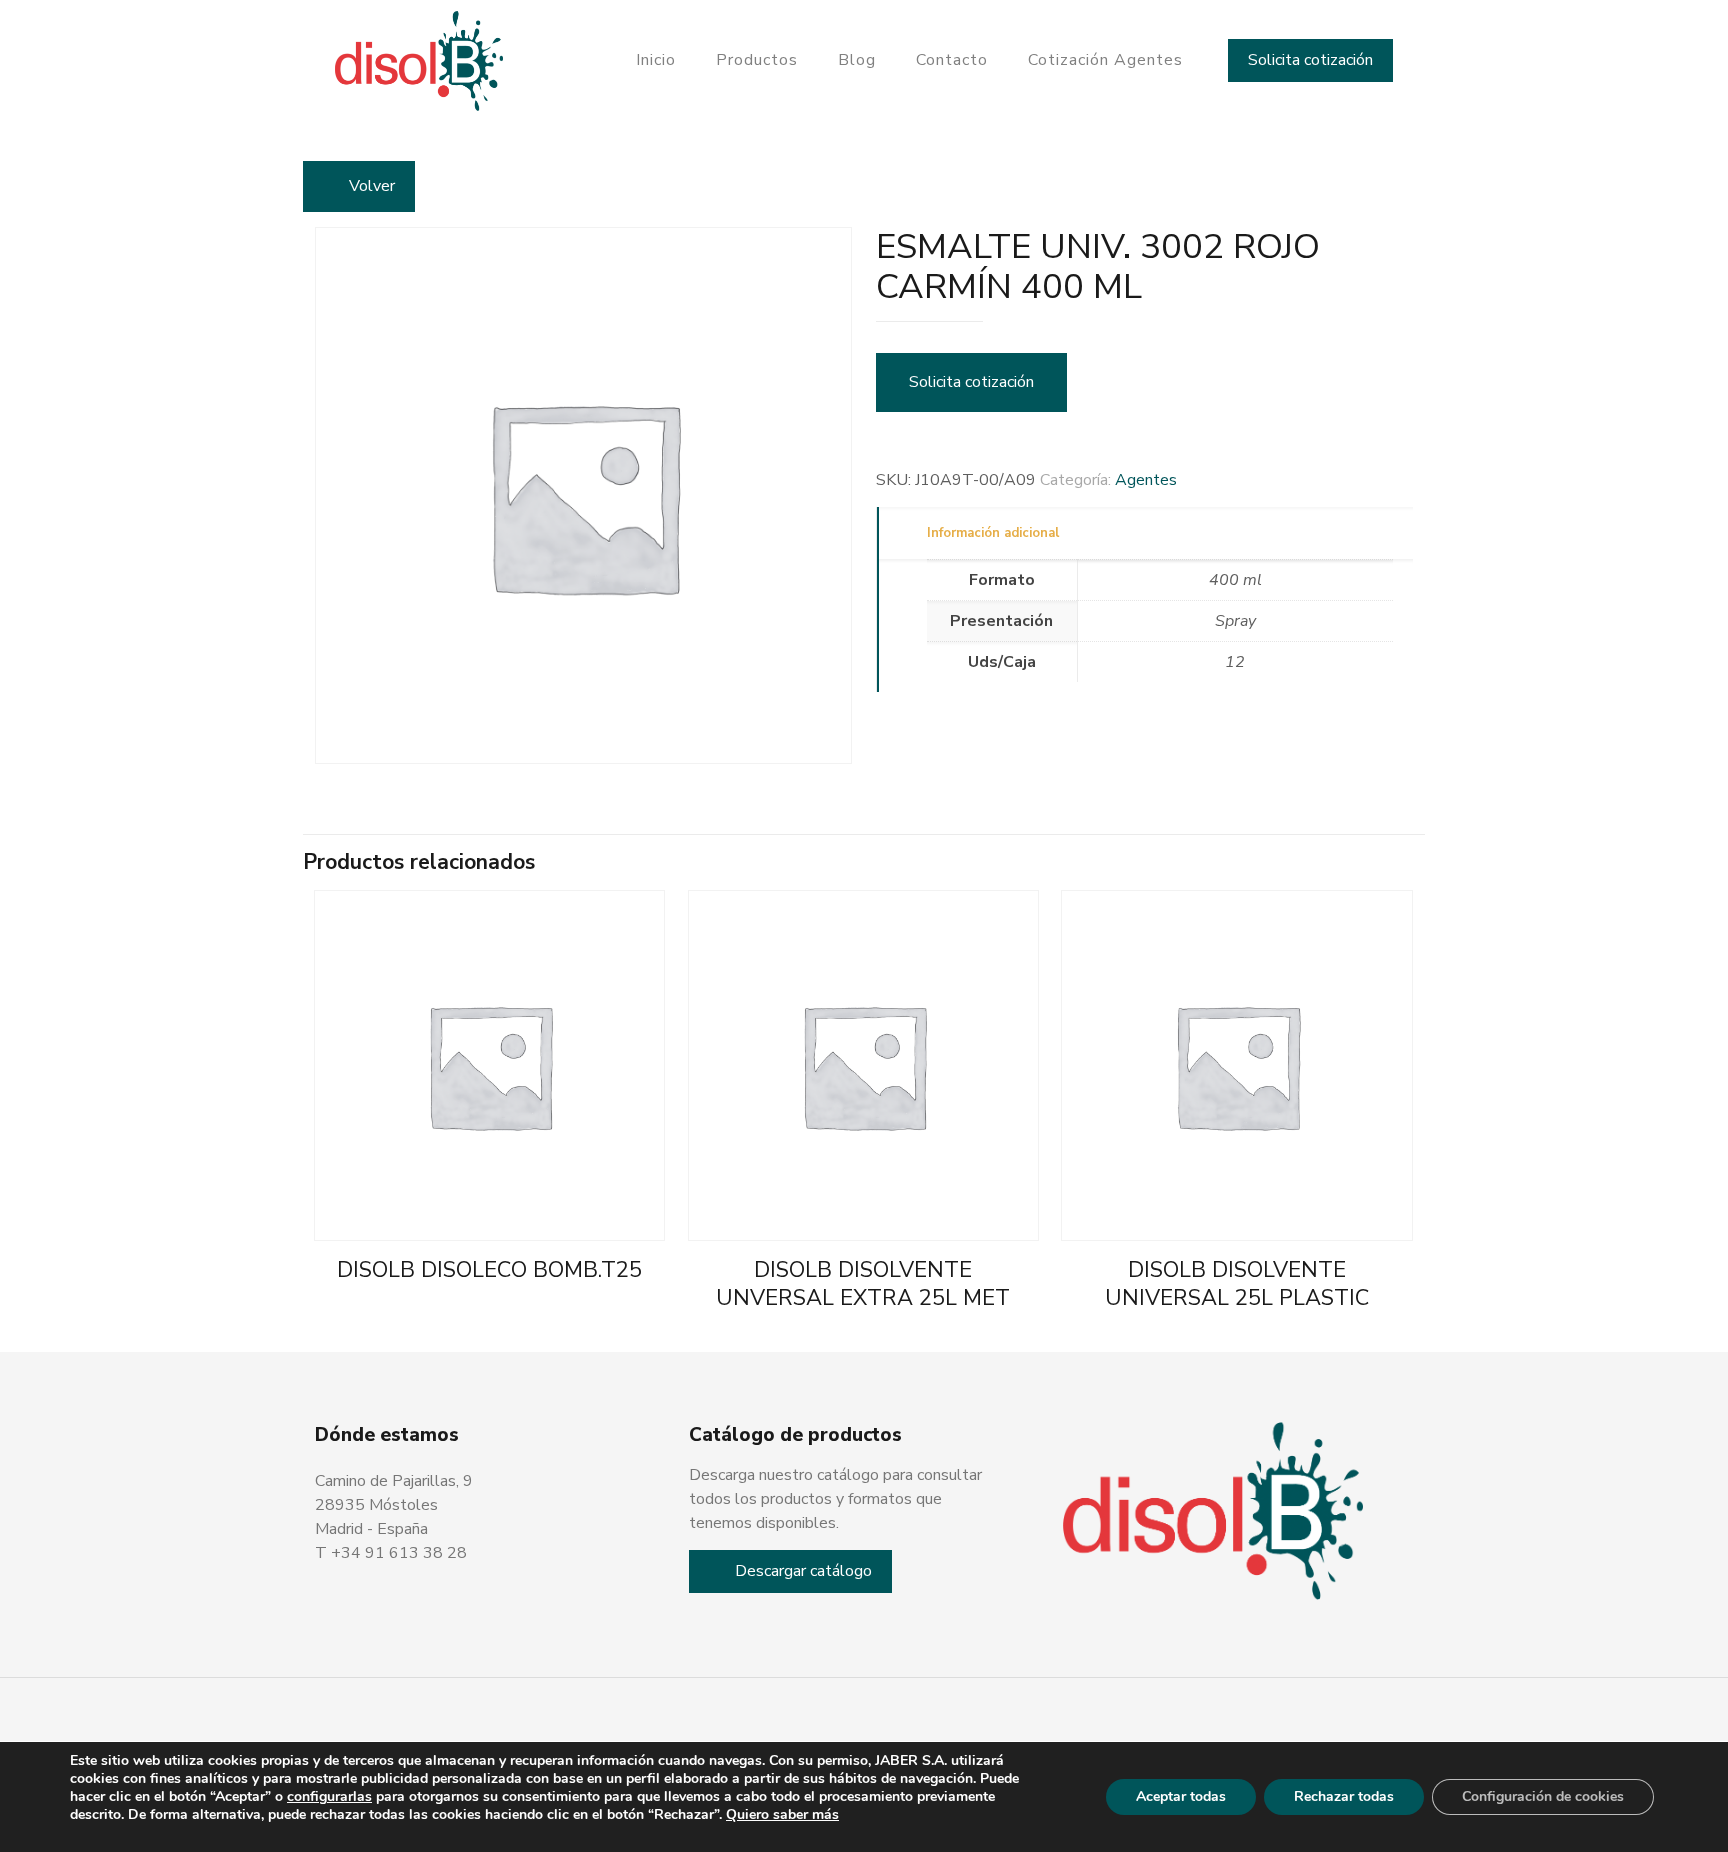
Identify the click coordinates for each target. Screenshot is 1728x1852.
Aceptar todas (1181, 1796)
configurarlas (329, 1797)
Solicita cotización (1310, 60)
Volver (372, 186)
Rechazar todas (1344, 1796)
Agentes (1146, 480)
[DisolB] (419, 60)
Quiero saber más (782, 1815)
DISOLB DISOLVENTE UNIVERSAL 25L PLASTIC (1237, 1284)
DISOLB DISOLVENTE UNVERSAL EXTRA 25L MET (863, 1284)
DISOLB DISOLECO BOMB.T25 (489, 1270)
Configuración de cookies (1543, 1796)
